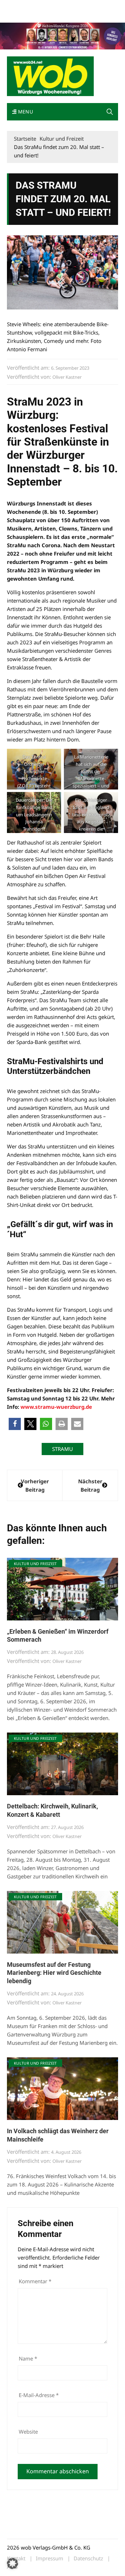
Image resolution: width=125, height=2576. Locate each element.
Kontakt (86, 6)
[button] (110, 112)
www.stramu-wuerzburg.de (56, 1407)
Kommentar (35, 2281)
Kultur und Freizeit (35, 1564)
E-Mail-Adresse (39, 2395)
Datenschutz (88, 2558)
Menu (25, 112)
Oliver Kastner (67, 377)
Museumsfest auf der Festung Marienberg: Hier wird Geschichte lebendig (54, 1973)
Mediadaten (19, 6)
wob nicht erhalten (55, 6)
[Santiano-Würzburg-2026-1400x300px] (62, 36)
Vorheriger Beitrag (35, 1485)
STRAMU (62, 1449)
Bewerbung (46, 15)
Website (28, 2432)
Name (28, 2358)
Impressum (19, 15)
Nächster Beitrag (90, 1485)
